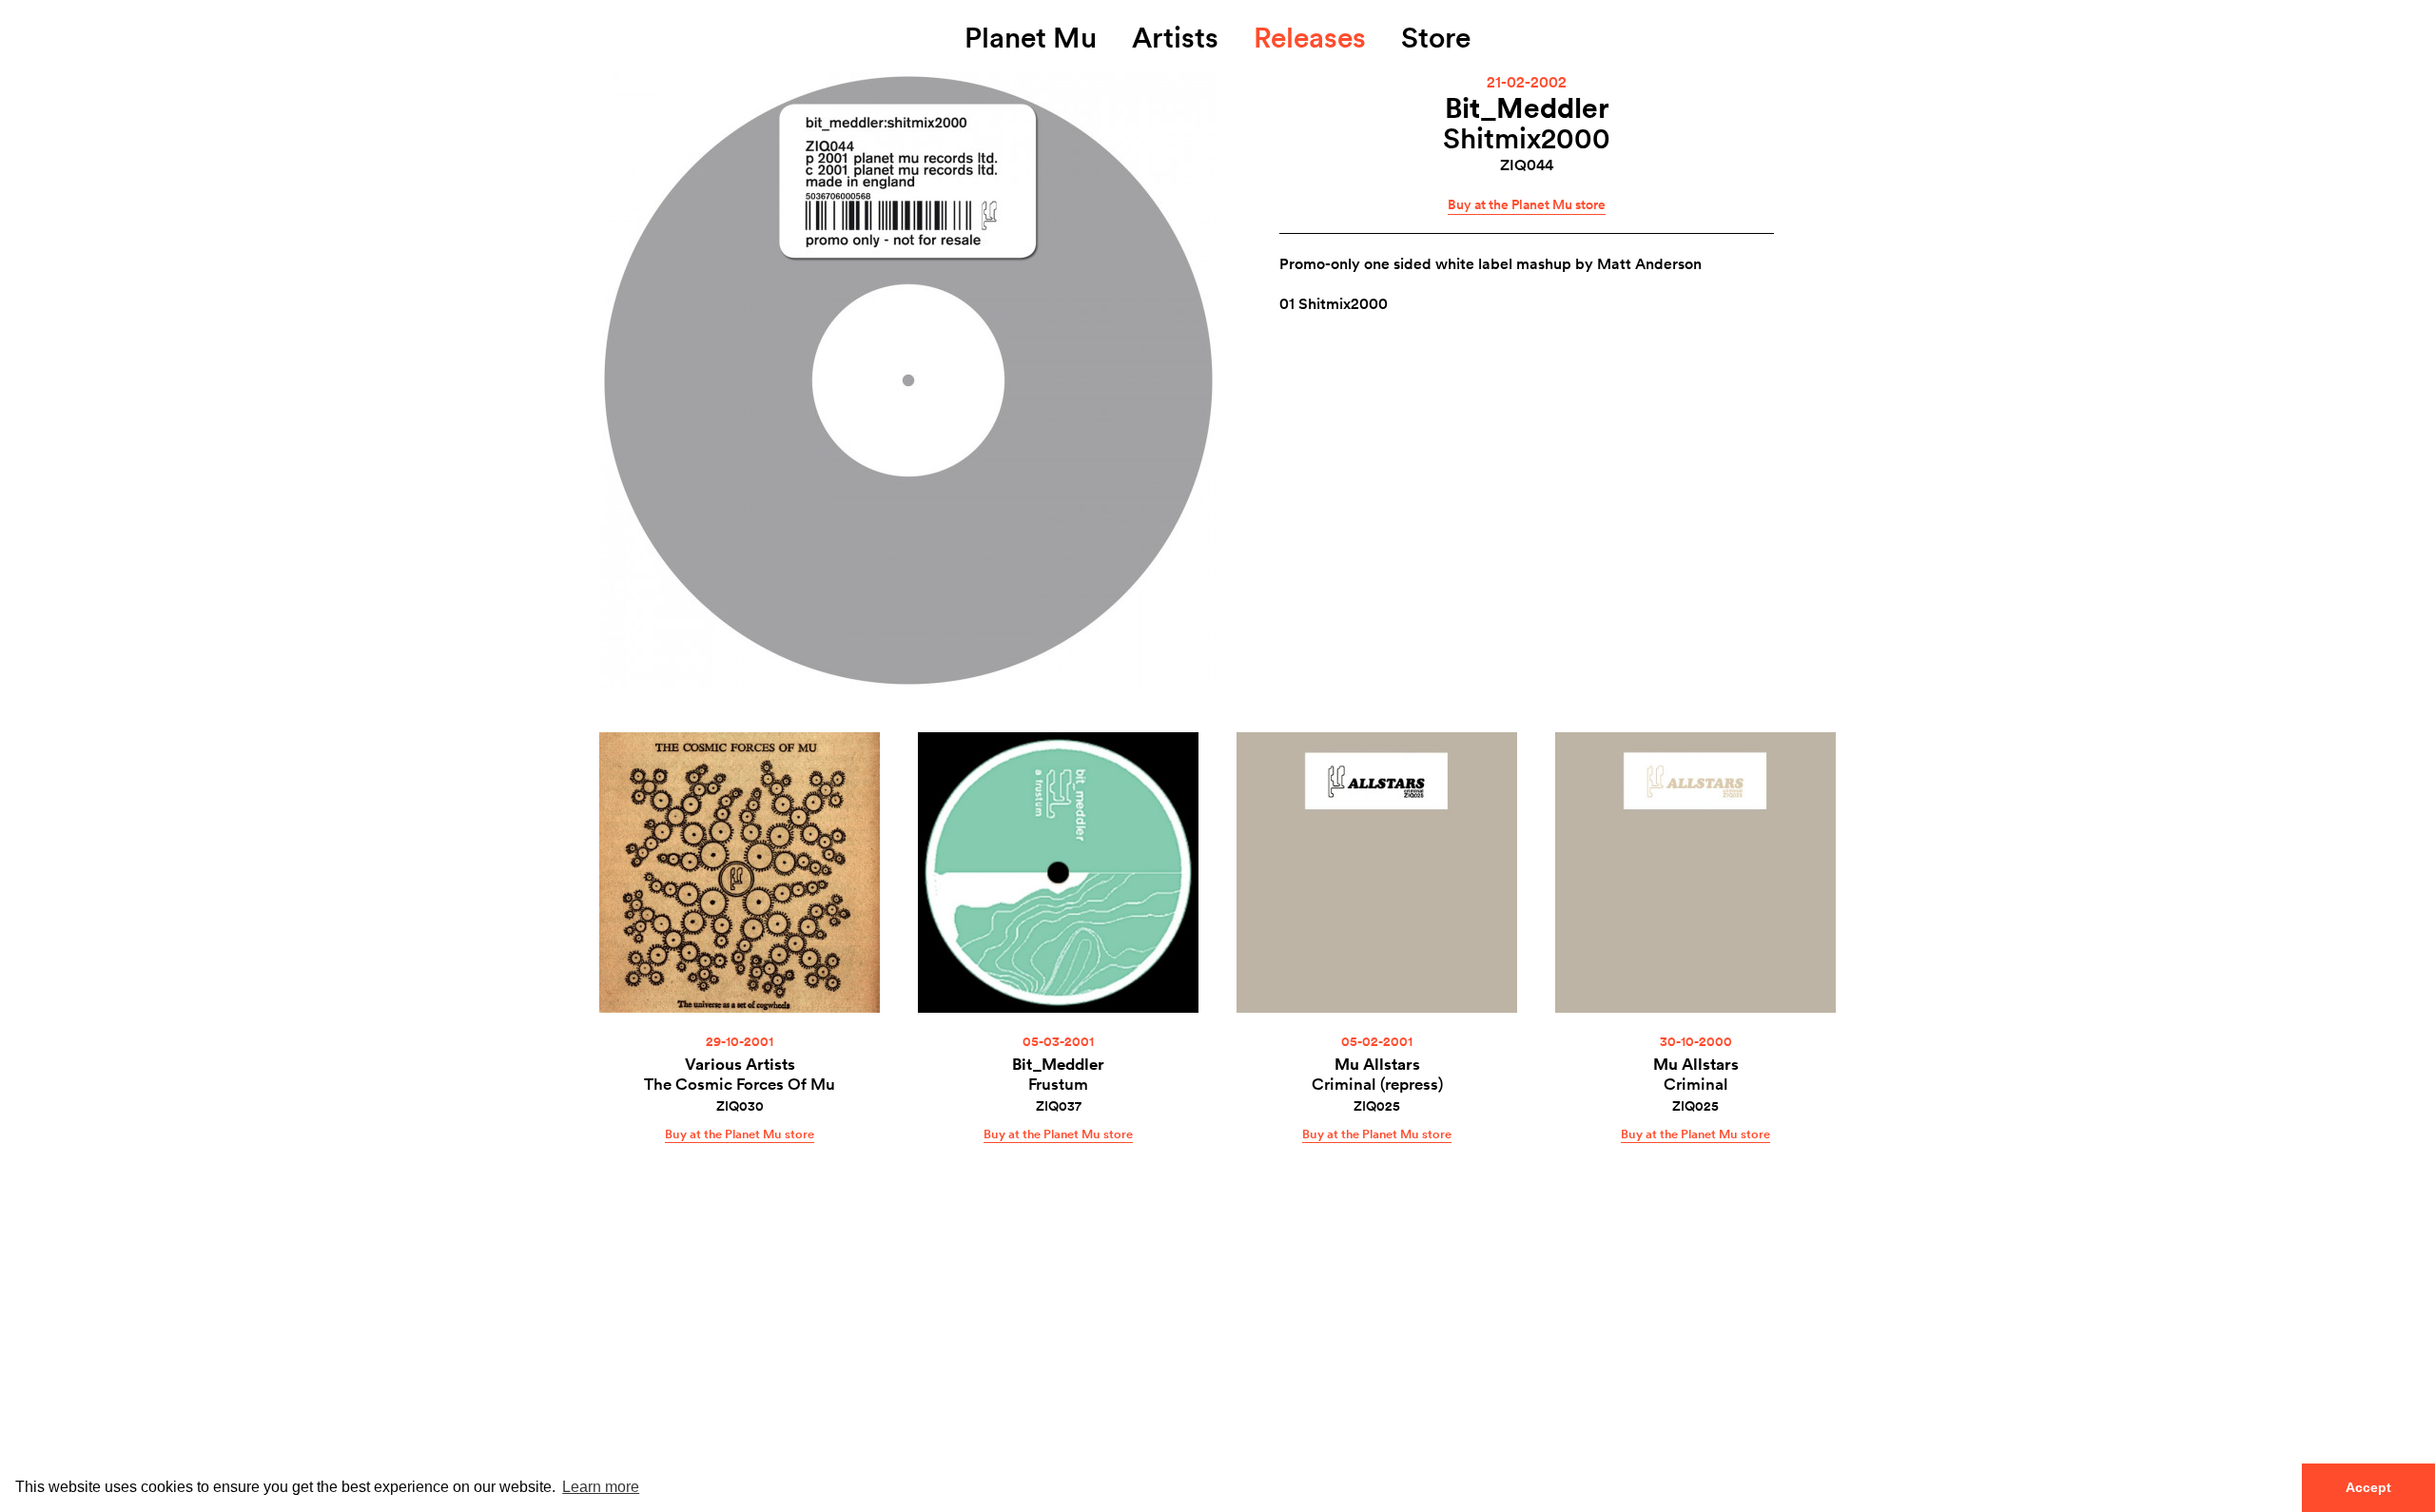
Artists (1175, 37)
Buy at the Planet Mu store (1527, 204)
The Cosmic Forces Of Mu (740, 1084)
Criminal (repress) (1377, 1084)
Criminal (1696, 1084)
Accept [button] (2368, 1487)
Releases (1310, 37)
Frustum (1058, 1084)
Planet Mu (1031, 37)
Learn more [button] (601, 1487)
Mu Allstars (1377, 1064)
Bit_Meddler (1527, 107)
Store (1436, 37)
